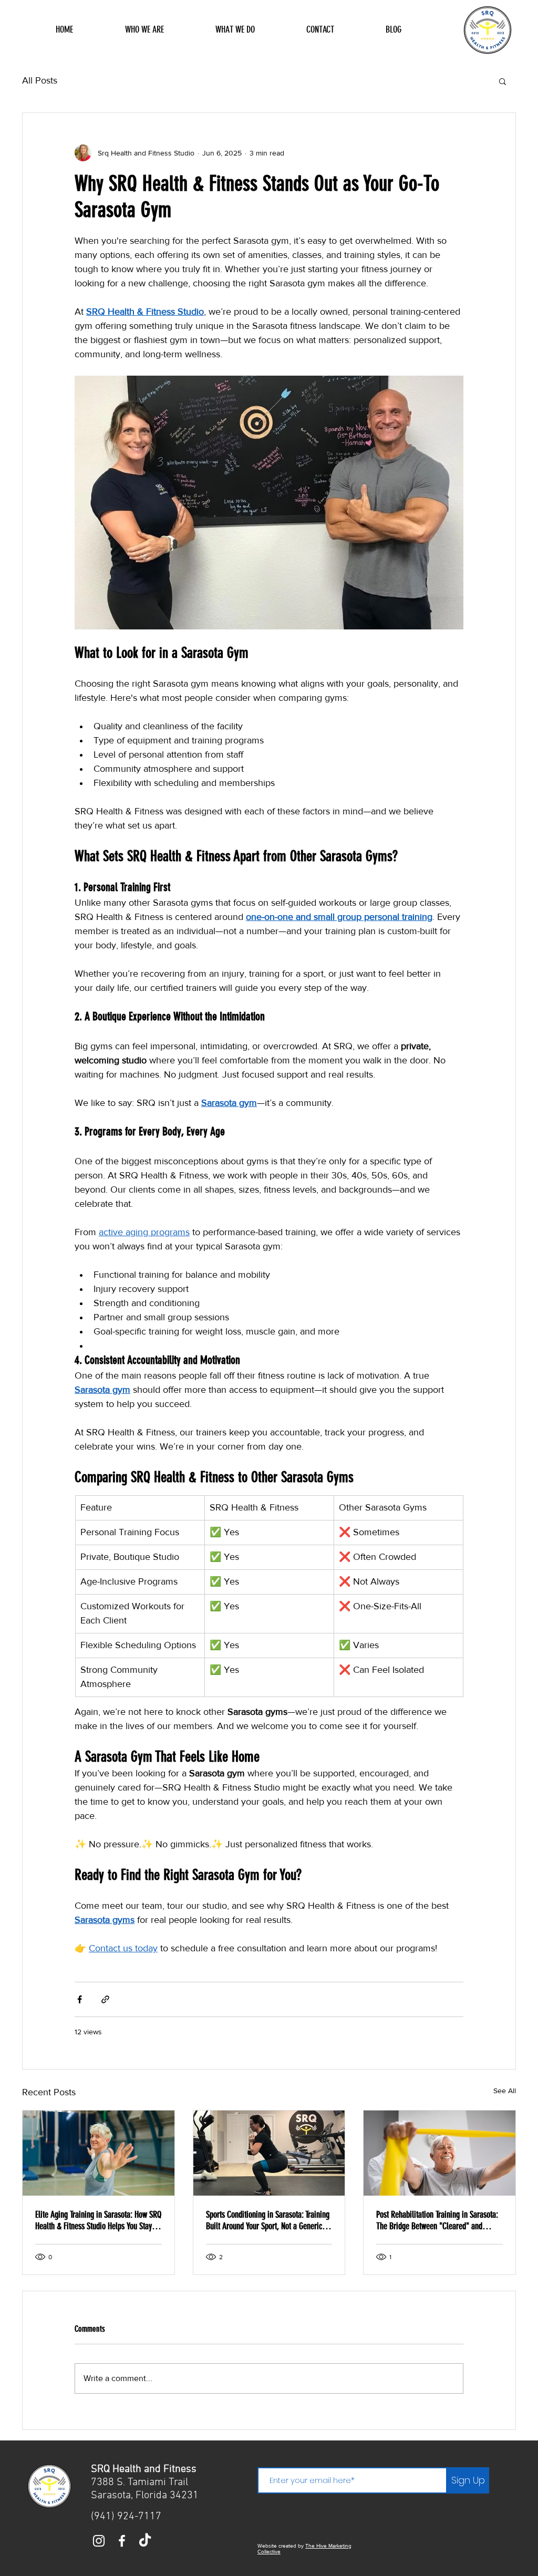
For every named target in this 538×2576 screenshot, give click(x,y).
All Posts (40, 80)
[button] (503, 81)
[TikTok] (145, 2541)
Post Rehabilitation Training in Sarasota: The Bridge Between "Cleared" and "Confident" (437, 2220)
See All (505, 2091)
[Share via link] (105, 1999)
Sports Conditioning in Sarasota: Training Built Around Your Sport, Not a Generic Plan (268, 2220)
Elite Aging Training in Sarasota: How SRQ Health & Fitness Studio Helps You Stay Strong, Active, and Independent (98, 2220)
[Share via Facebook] (80, 1999)
